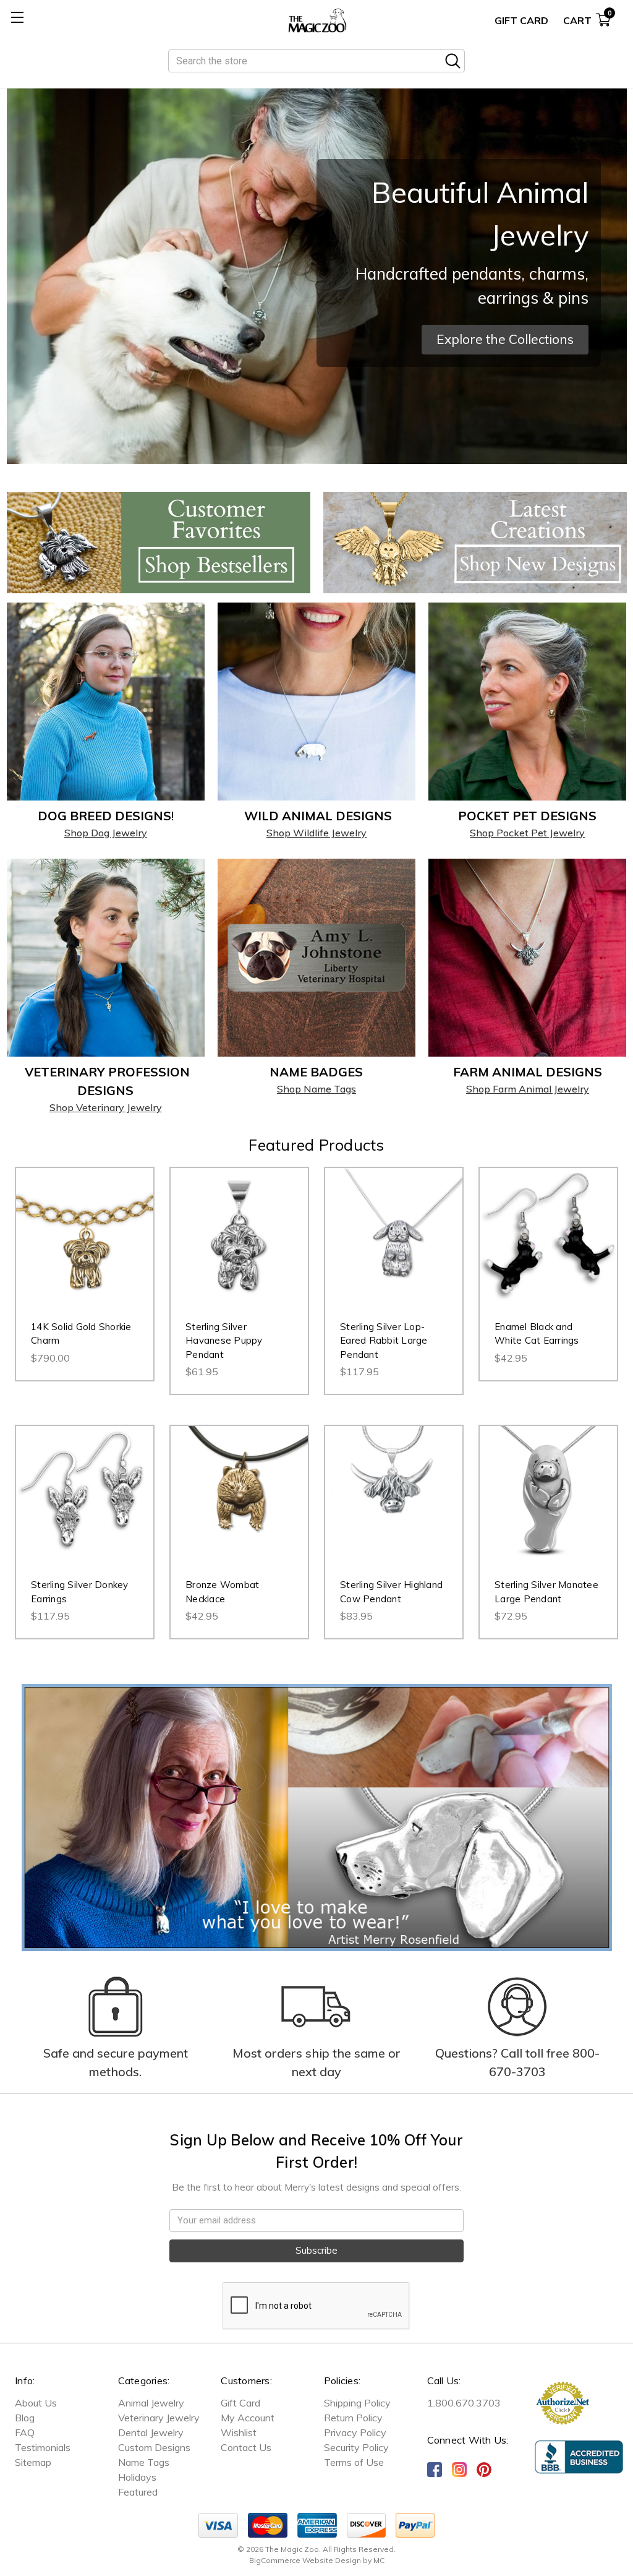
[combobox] (316, 61)
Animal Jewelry (151, 2403)
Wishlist (239, 2432)
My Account (248, 2418)
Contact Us (246, 2447)
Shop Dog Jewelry (106, 833)
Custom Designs (154, 2447)
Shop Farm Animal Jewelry (528, 1089)
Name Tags (144, 2462)
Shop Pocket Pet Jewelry (527, 833)
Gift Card (521, 20)
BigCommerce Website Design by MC (317, 2560)
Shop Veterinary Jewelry (106, 1107)
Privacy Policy (355, 2432)
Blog (25, 2418)
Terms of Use (354, 2462)
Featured (138, 2492)
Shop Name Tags (316, 1089)
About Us (36, 2403)
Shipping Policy (357, 2403)
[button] (505, 340)
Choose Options (85, 1249)
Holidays (137, 2477)
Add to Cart (549, 1249)
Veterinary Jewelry (159, 2418)
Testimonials (43, 2447)
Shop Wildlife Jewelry (316, 833)
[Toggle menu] (17, 17)
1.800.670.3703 (464, 2403)
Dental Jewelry (151, 2432)
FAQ (25, 2432)
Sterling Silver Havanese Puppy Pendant (224, 1341)
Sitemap (33, 2462)
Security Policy (356, 2447)
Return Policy (353, 2418)
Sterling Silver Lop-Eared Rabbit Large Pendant (384, 1341)
